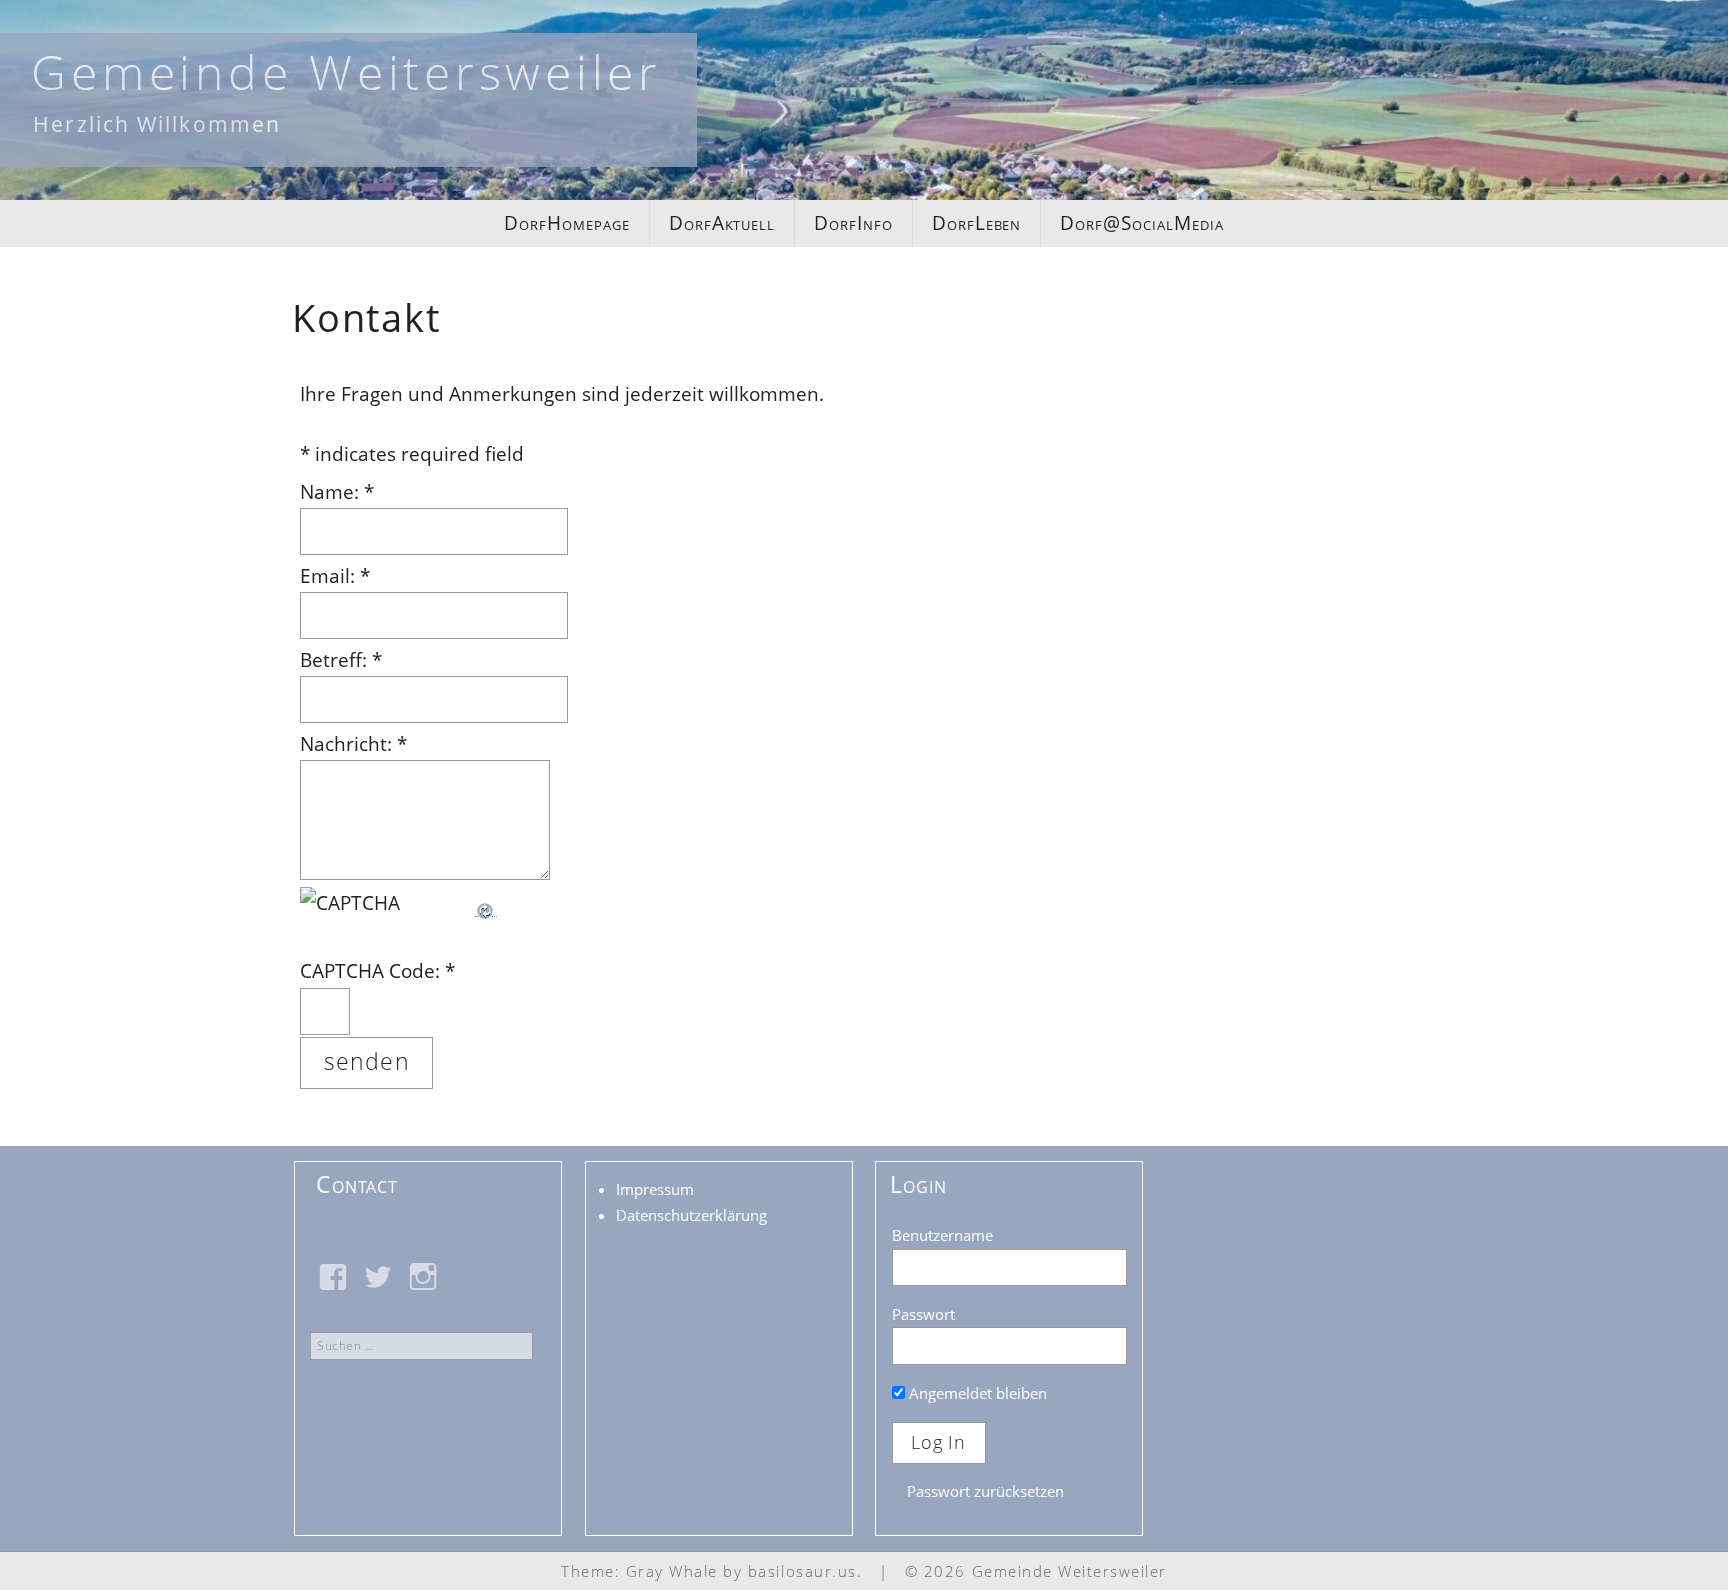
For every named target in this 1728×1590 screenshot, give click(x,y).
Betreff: (341, 660)
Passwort (923, 1314)
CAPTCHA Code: (377, 971)
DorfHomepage (566, 223)
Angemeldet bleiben (976, 1393)
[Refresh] (486, 903)
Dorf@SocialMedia (1141, 223)
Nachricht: (353, 744)
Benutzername (942, 1235)
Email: (335, 576)
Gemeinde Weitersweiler (346, 71)
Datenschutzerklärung (691, 1215)
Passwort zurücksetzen (985, 1491)
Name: (337, 492)
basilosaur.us (802, 1571)
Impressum (655, 1189)
